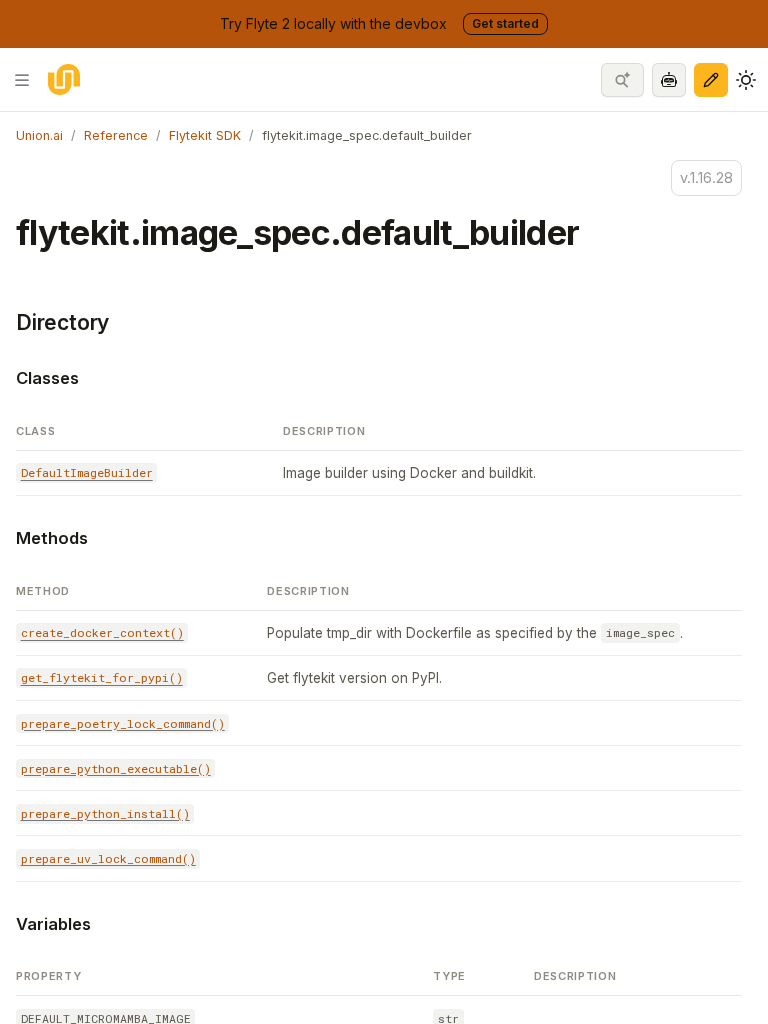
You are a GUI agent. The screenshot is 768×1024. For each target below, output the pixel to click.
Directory (62, 322)
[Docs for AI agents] (669, 80)
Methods (52, 538)
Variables (53, 924)
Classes (47, 378)
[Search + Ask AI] (622, 80)
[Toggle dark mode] (746, 80)
